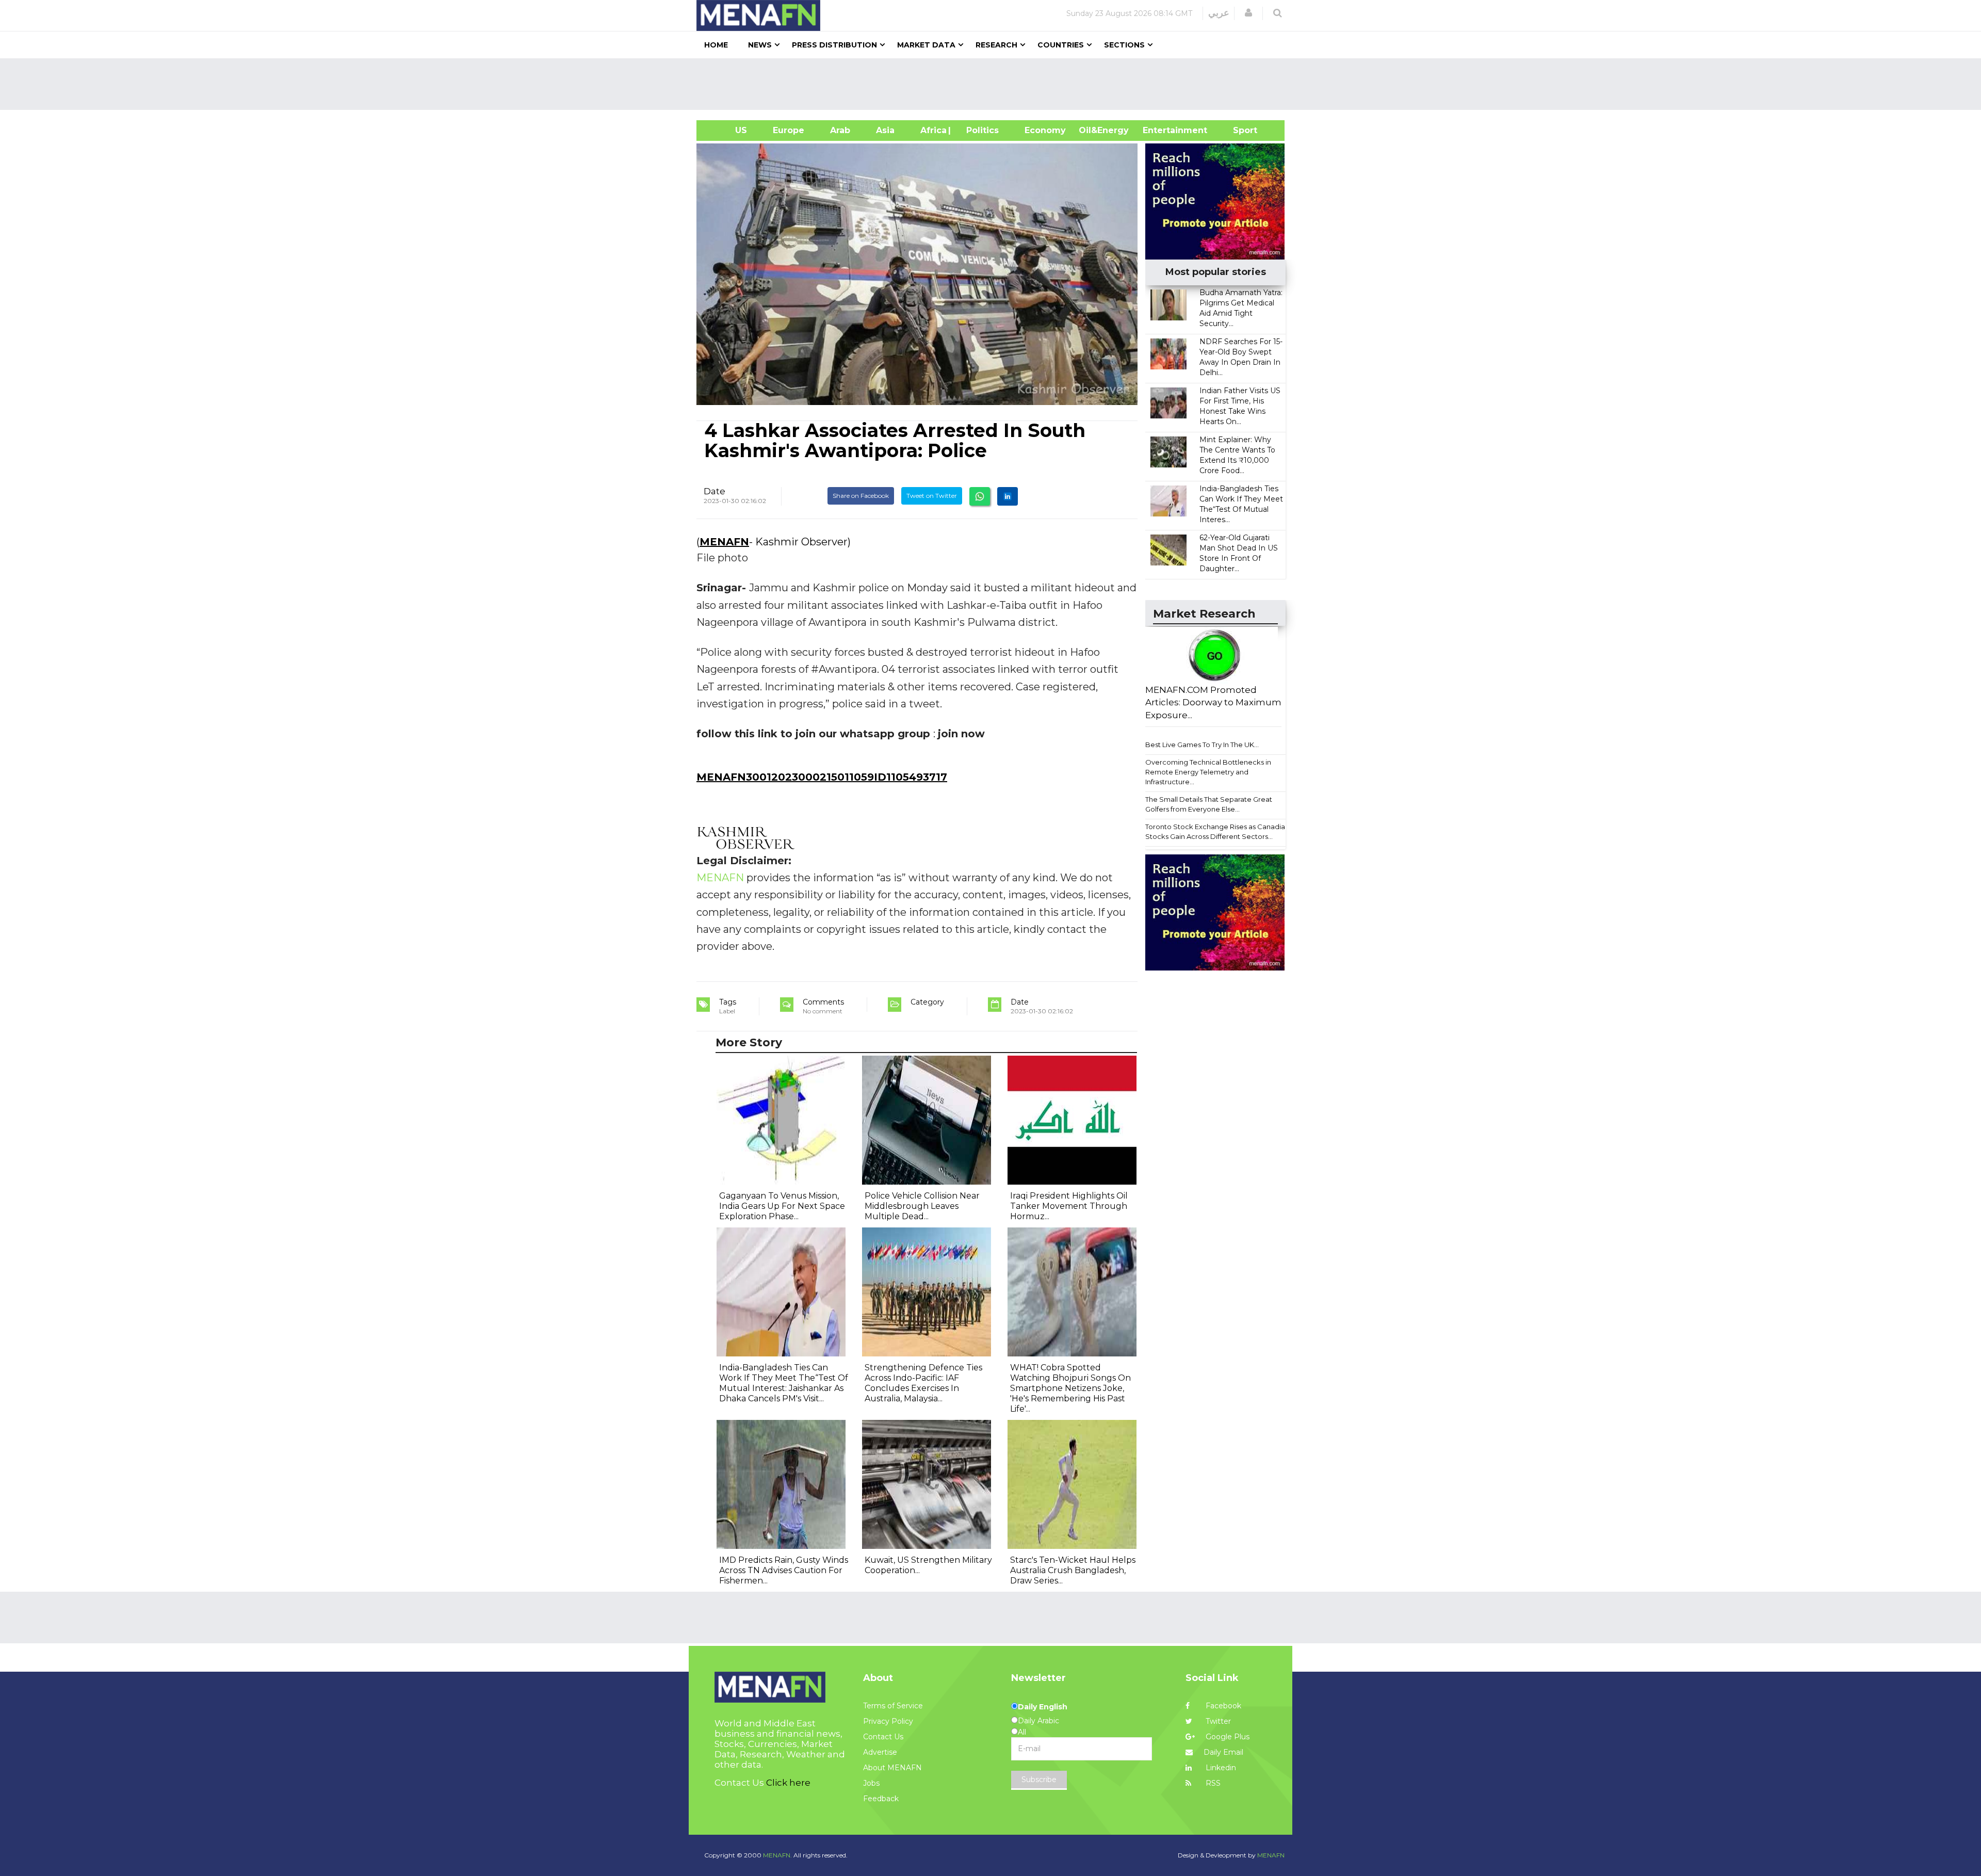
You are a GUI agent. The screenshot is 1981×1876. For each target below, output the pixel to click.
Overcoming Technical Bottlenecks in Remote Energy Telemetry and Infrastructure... (1208, 772)
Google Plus (1227, 1737)
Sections (1124, 45)
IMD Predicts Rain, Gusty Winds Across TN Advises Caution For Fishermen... (784, 1570)
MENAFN (724, 542)
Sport (1239, 130)
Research (996, 45)
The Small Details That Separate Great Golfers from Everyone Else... (1209, 804)
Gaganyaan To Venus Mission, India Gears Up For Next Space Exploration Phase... (782, 1206)
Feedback (881, 1799)
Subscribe (1039, 1780)
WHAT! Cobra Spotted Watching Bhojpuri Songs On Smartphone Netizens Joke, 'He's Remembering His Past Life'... (1070, 1388)
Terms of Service (893, 1706)
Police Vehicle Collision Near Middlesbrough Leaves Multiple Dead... (922, 1206)
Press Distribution (834, 45)
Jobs (871, 1783)
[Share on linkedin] (1008, 496)
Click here (788, 1783)
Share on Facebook (861, 496)
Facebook (1222, 1706)
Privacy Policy (888, 1721)
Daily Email (1223, 1752)
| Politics (980, 130)
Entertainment (1159, 130)
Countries (1061, 45)
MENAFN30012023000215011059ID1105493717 (822, 777)
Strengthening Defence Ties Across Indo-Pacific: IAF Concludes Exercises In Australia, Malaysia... (923, 1383)
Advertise (880, 1752)
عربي (1219, 13)
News (760, 45)
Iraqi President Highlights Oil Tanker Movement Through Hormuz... (1069, 1206)
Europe (789, 130)
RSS (1212, 1783)
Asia (885, 130)
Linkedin (1220, 1768)
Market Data (926, 45)
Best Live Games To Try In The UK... (1202, 745)
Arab (840, 130)
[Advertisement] (995, 84)
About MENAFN (892, 1768)
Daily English (1043, 1707)
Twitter (1217, 1721)
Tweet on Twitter (932, 496)
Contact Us (883, 1737)
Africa (932, 130)
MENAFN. (777, 1855)
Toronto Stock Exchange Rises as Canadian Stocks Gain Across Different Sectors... (1217, 831)
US (728, 130)
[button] (1248, 13)
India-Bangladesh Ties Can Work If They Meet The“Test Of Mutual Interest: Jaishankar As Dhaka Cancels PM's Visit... (784, 1383)
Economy (1045, 130)
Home (716, 45)
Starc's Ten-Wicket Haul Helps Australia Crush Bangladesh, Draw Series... (1073, 1570)
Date (715, 491)
